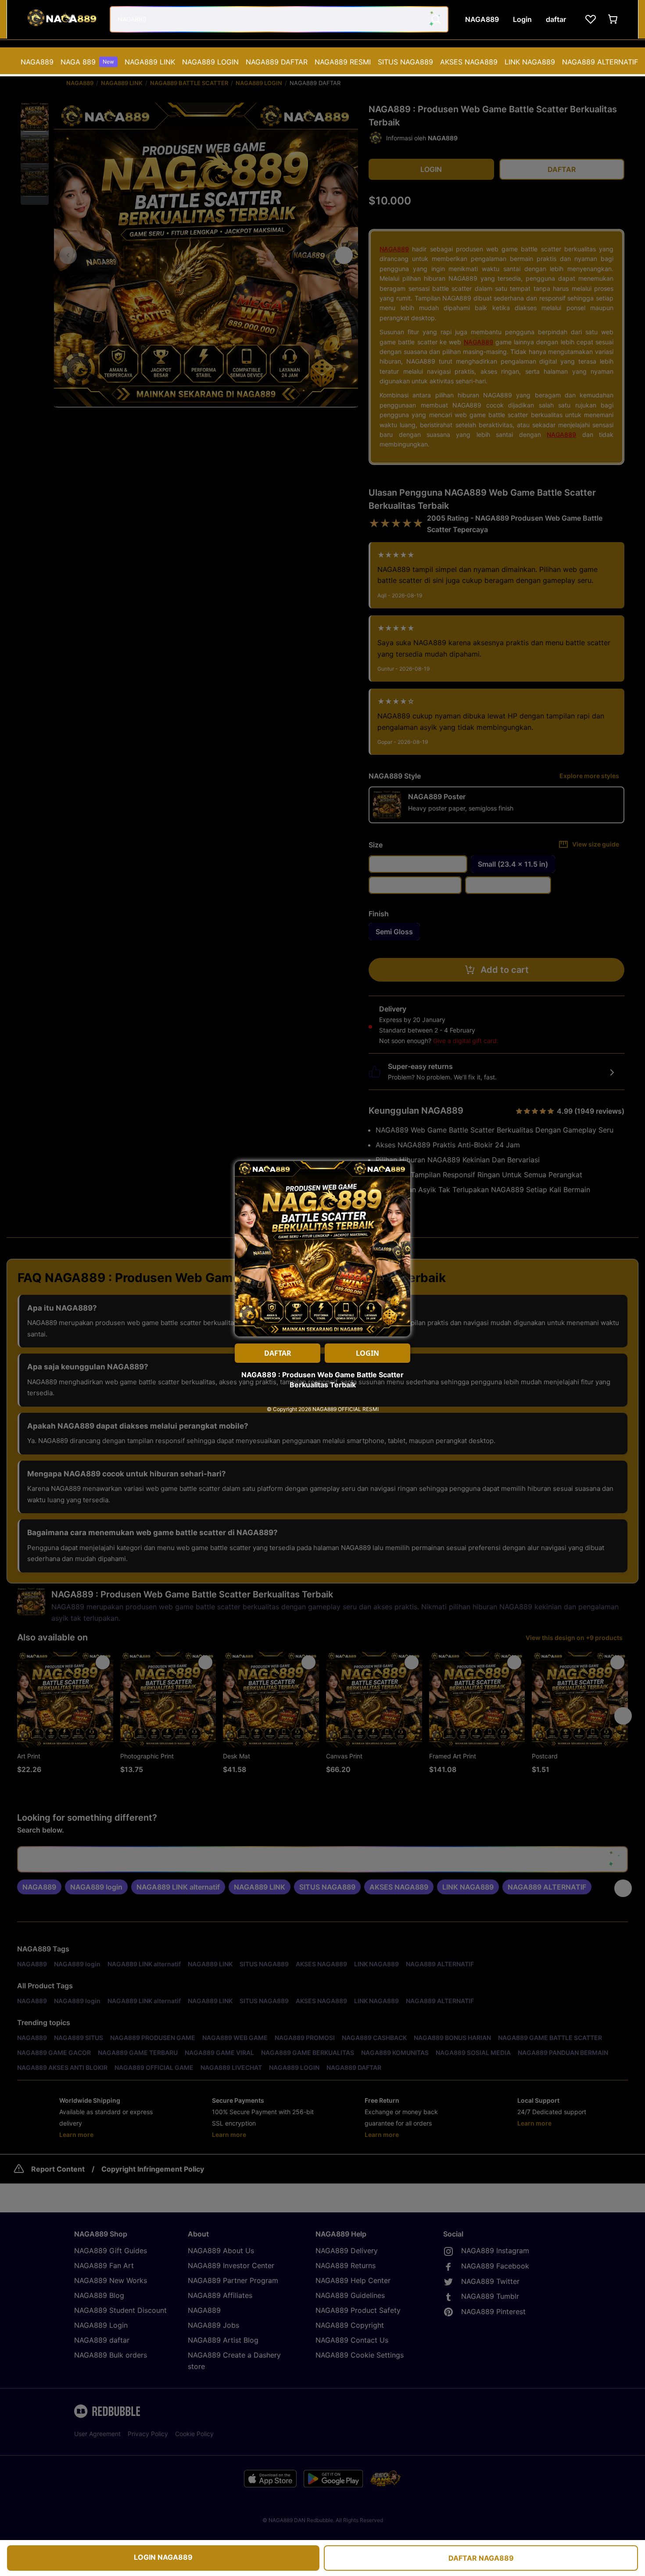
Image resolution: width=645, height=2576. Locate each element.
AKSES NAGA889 (469, 62)
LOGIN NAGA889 (163, 2557)
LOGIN (367, 1353)
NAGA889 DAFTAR (277, 62)
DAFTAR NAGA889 (481, 2558)
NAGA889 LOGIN (210, 62)
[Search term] (435, 19)
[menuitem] (37, 62)
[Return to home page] (61, 19)
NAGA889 (37, 62)
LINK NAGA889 (530, 62)
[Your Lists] (591, 19)
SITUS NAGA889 (405, 62)
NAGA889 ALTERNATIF (600, 62)
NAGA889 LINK (150, 62)
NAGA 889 (87, 62)
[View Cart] (613, 19)
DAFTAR (278, 1353)
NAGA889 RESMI (343, 62)
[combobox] (279, 19)
